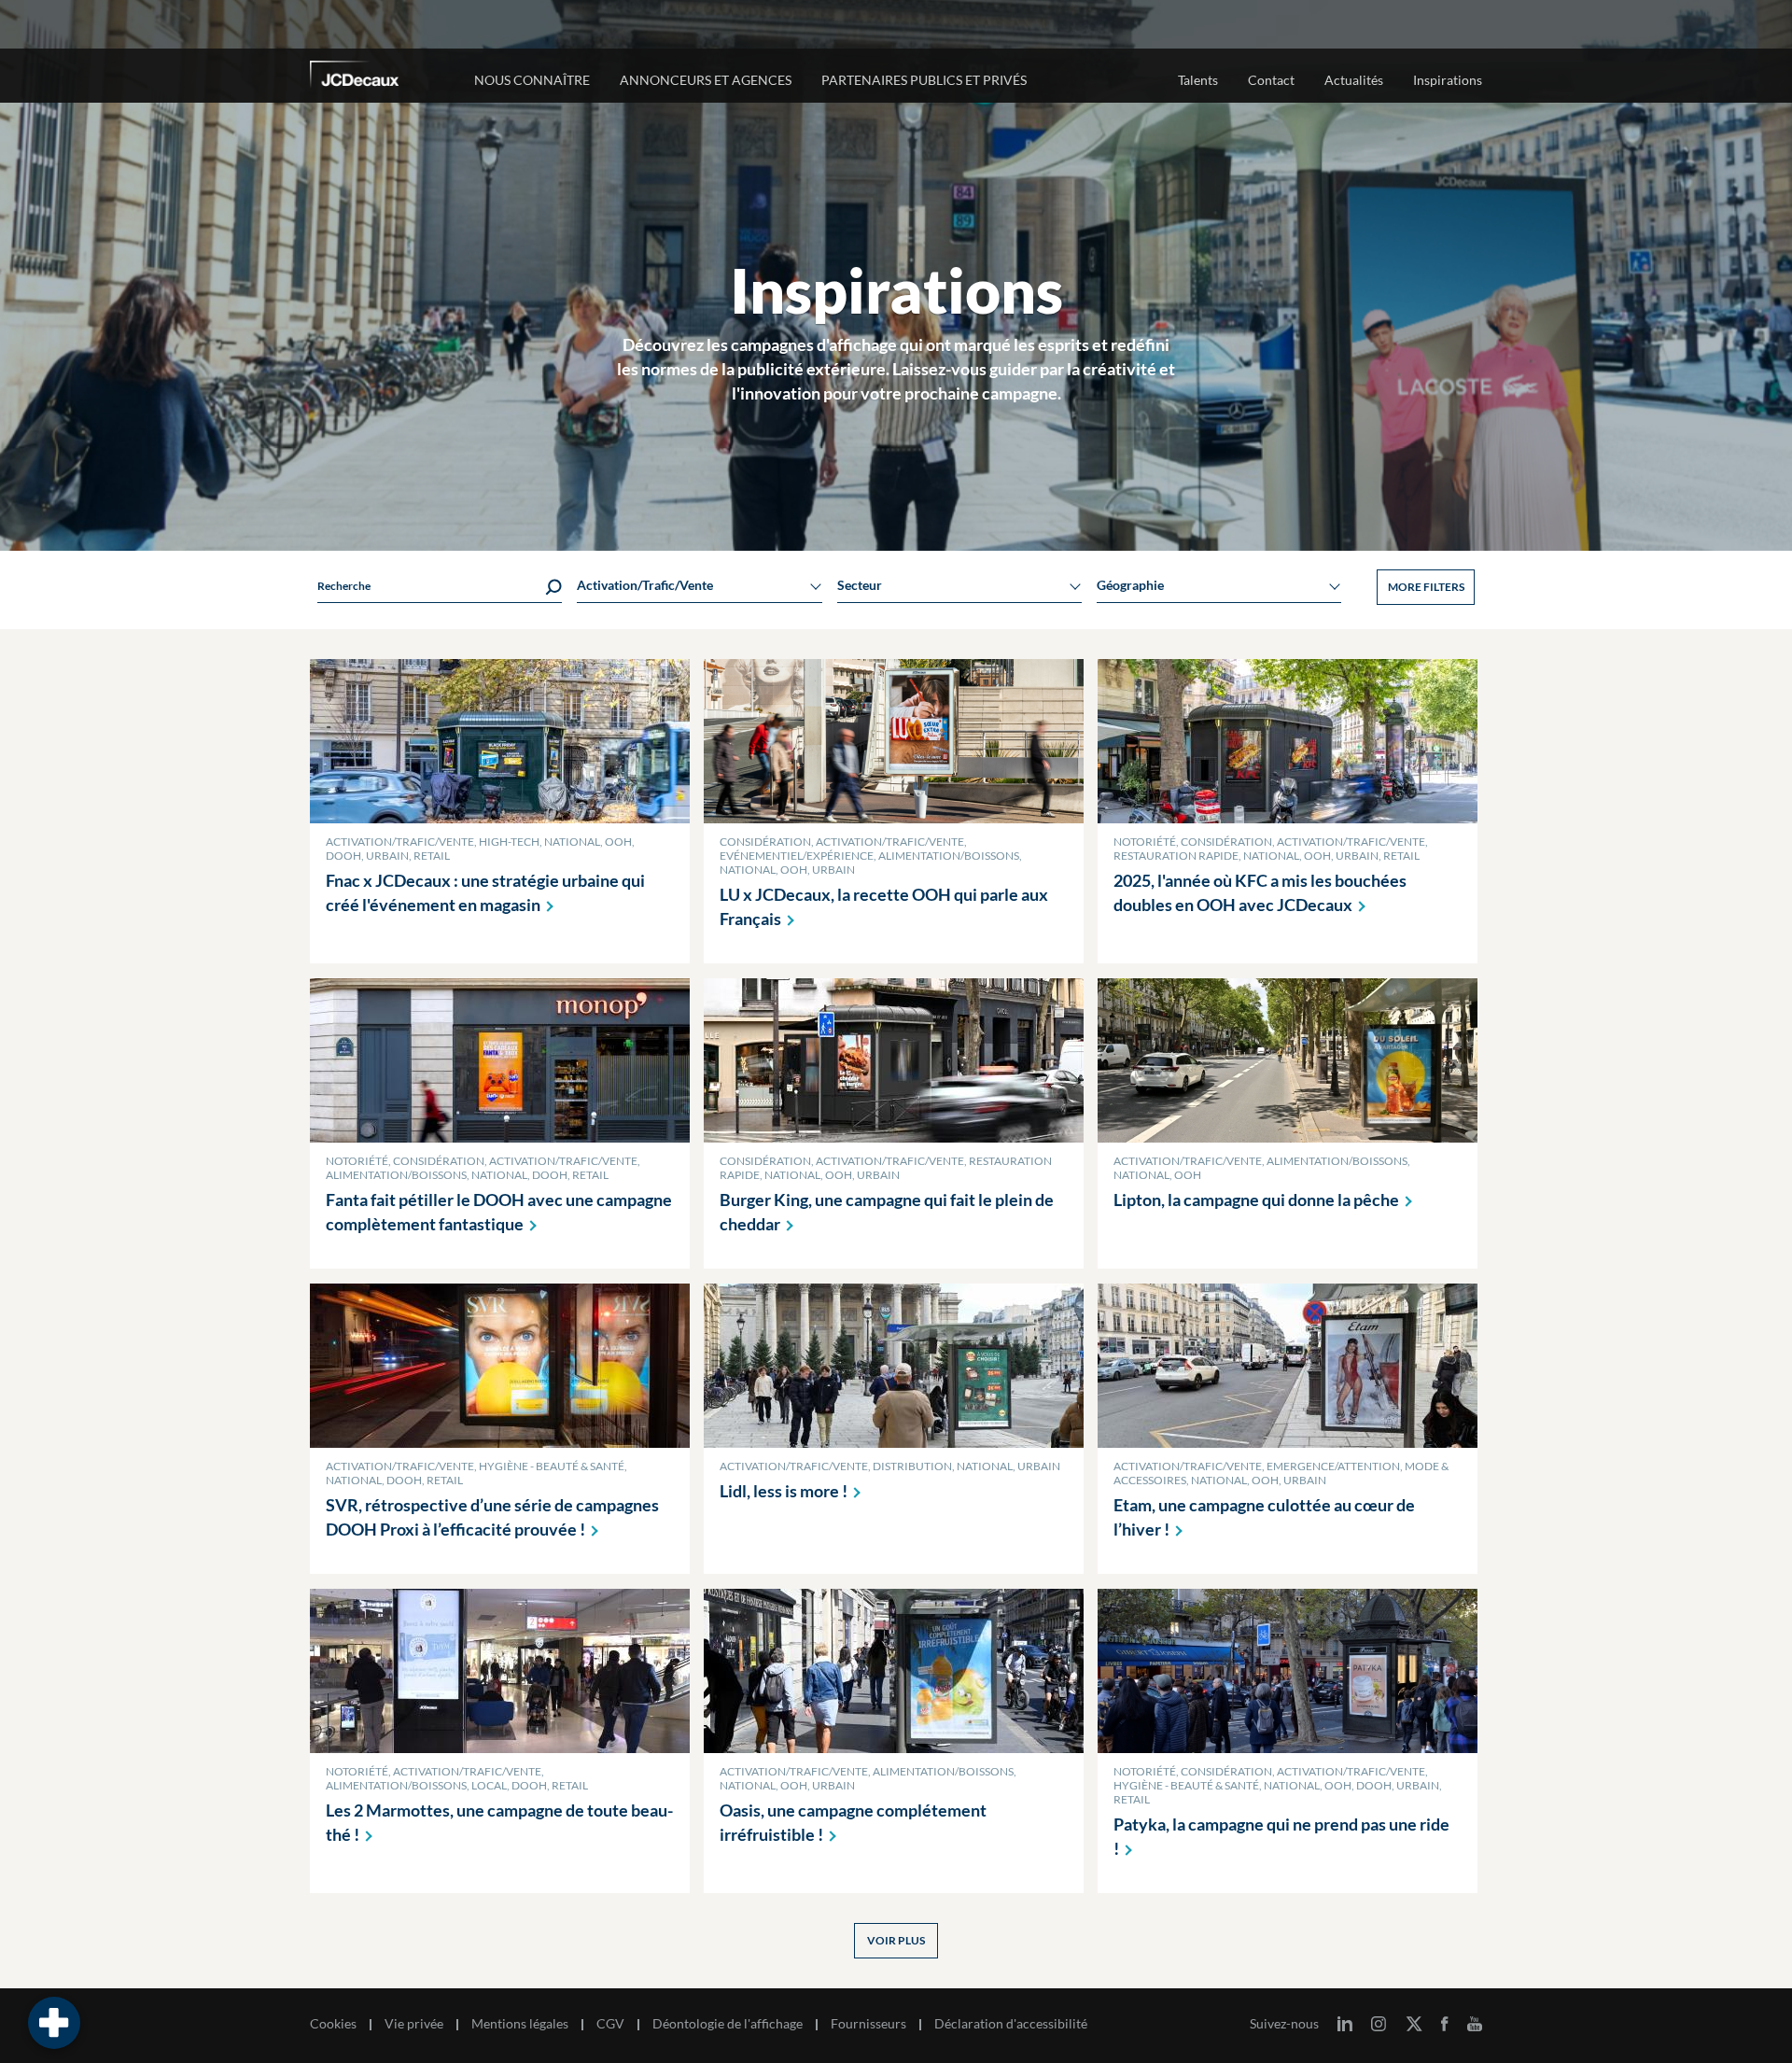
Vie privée (414, 2024)
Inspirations (1448, 80)
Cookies (333, 2024)
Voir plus (896, 1940)
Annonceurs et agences (706, 80)
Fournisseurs (868, 2024)
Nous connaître (532, 80)
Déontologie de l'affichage (728, 2024)
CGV (610, 2024)
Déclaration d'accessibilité (1011, 2024)
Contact (1271, 80)
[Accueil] (380, 77)
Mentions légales (520, 2024)
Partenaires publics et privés (924, 80)
